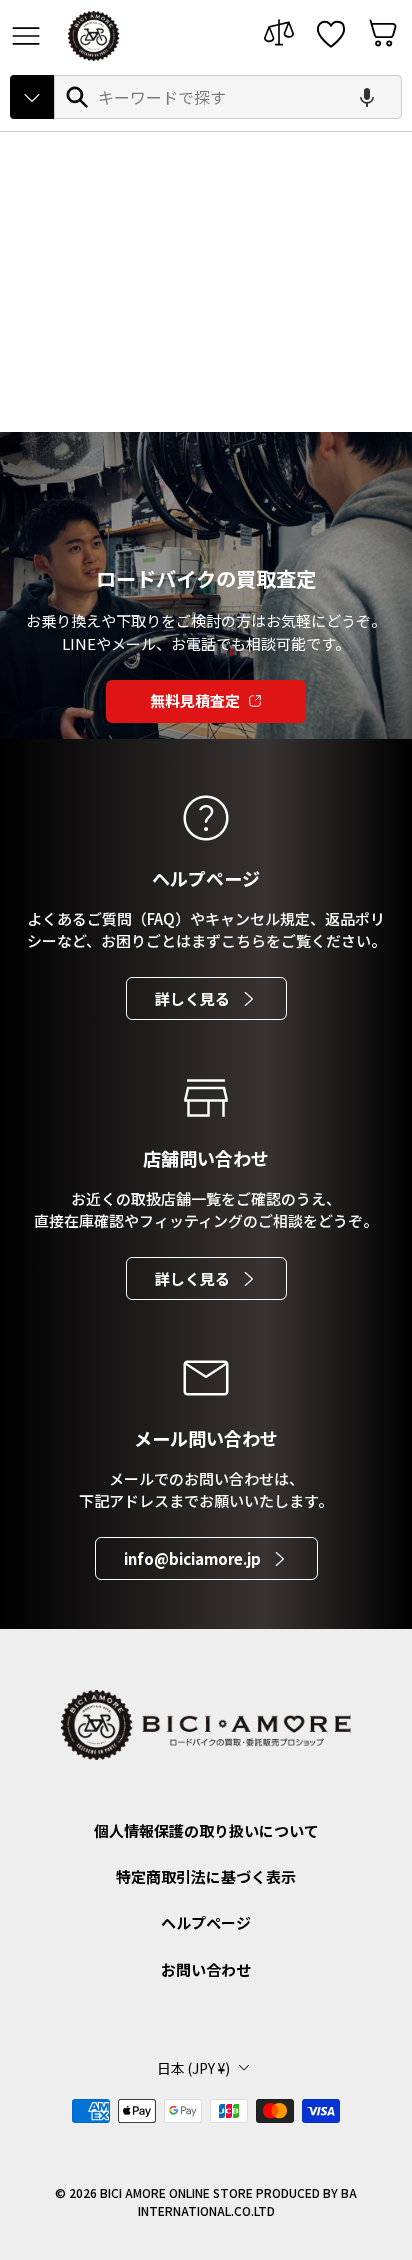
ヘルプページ (206, 1922)
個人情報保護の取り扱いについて (206, 1830)
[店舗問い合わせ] (206, 1098)
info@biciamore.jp (192, 1558)
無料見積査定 (195, 700)
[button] (367, 97)
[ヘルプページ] (206, 818)
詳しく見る (192, 998)
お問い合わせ (206, 1969)
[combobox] (228, 97)
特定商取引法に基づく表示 (206, 1876)
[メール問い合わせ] (206, 1378)
